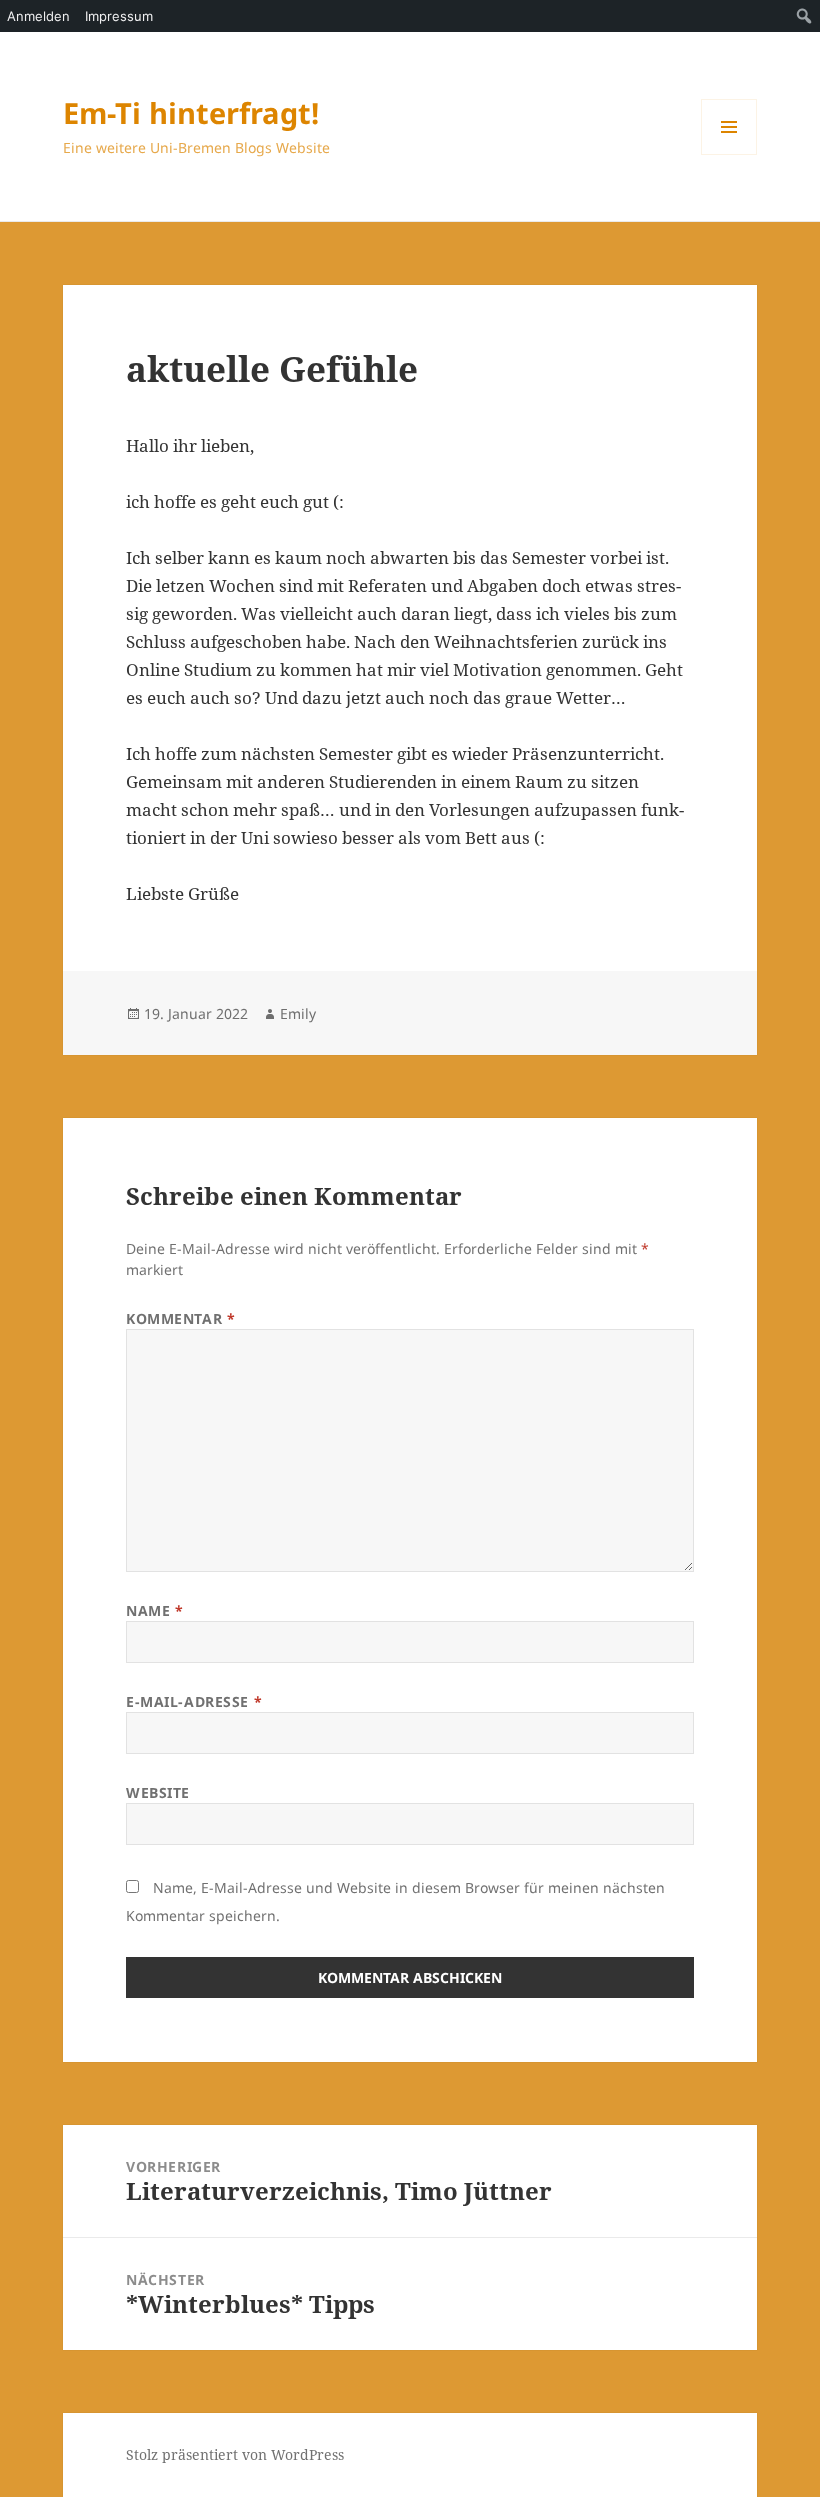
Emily (298, 1013)
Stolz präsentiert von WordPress (235, 2454)
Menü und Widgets (729, 154)
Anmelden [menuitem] (38, 16)
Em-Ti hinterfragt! (191, 112)
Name (154, 1610)
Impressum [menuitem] (119, 16)
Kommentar (180, 1318)
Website (158, 1792)
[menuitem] (804, 16)
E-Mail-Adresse (194, 1701)
